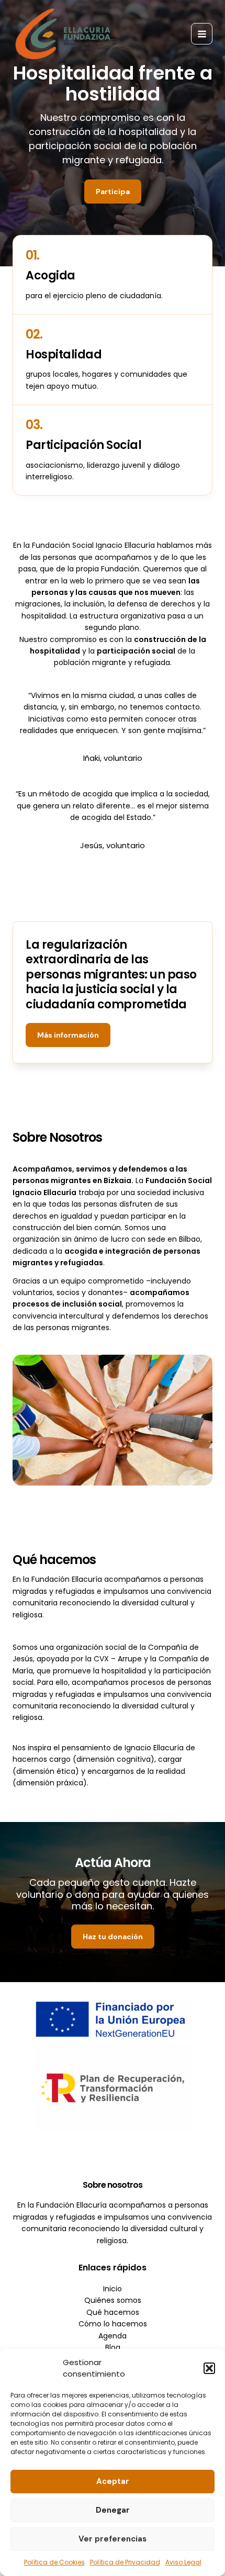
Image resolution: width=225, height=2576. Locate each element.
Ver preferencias (113, 2539)
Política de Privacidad (125, 2562)
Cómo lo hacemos (113, 2324)
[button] (209, 2368)
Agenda (113, 2336)
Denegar (113, 2510)
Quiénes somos (113, 2300)
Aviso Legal (183, 2562)
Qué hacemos (113, 2312)
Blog (113, 2347)
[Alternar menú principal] (202, 34)
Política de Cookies (54, 2562)
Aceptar (113, 2481)
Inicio (113, 2289)
